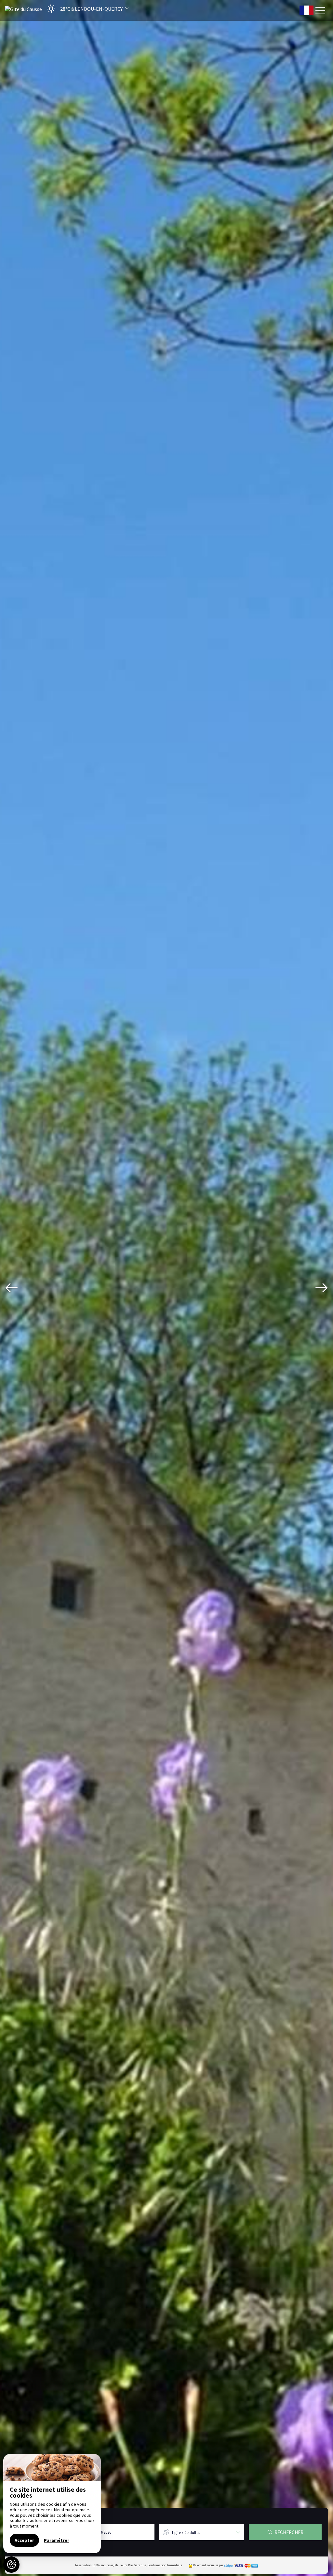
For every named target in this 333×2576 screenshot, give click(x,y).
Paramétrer (57, 2540)
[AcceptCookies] (11, 2565)
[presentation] (11, 1288)
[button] (86, 9)
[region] (52, 2504)
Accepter (24, 2540)
